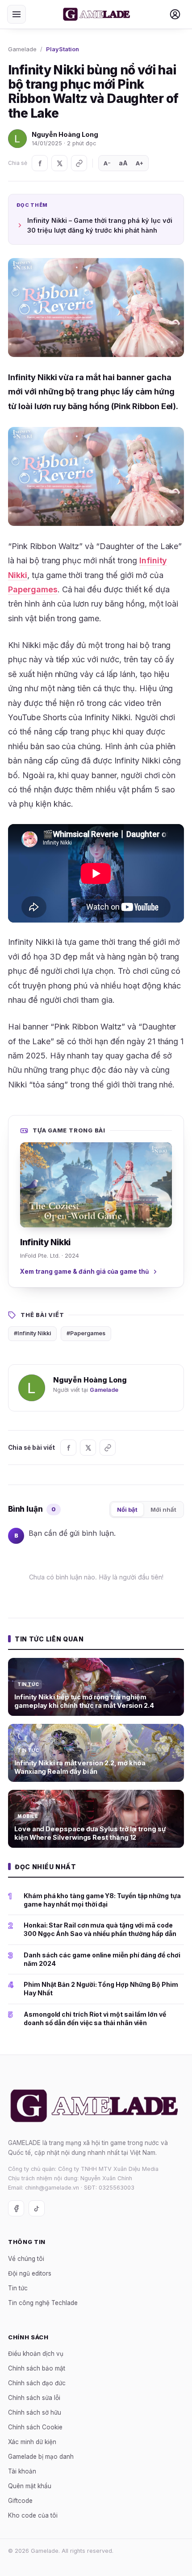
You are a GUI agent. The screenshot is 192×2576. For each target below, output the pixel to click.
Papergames (33, 589)
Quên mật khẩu (30, 2486)
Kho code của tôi (33, 2516)
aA (123, 163)
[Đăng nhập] (175, 14)
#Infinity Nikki (32, 1333)
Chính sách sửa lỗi (34, 2398)
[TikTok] (37, 2209)
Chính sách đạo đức (37, 2383)
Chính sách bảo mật (37, 2369)
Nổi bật (127, 1510)
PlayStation (63, 49)
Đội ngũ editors (30, 2273)
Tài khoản (22, 2472)
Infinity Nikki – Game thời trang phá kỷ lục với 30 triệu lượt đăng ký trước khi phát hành (100, 225)
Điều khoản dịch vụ (36, 2354)
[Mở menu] (17, 14)
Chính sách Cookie (35, 2428)
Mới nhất (163, 1510)
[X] (59, 163)
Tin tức (18, 2288)
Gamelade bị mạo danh (41, 2457)
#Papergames (86, 1333)
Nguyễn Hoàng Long (65, 134)
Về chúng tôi (26, 2259)
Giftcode (20, 2501)
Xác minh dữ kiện (32, 2442)
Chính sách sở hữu (35, 2413)
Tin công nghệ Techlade (43, 2303)
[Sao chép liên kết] (79, 163)
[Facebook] (40, 163)
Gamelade (22, 49)
